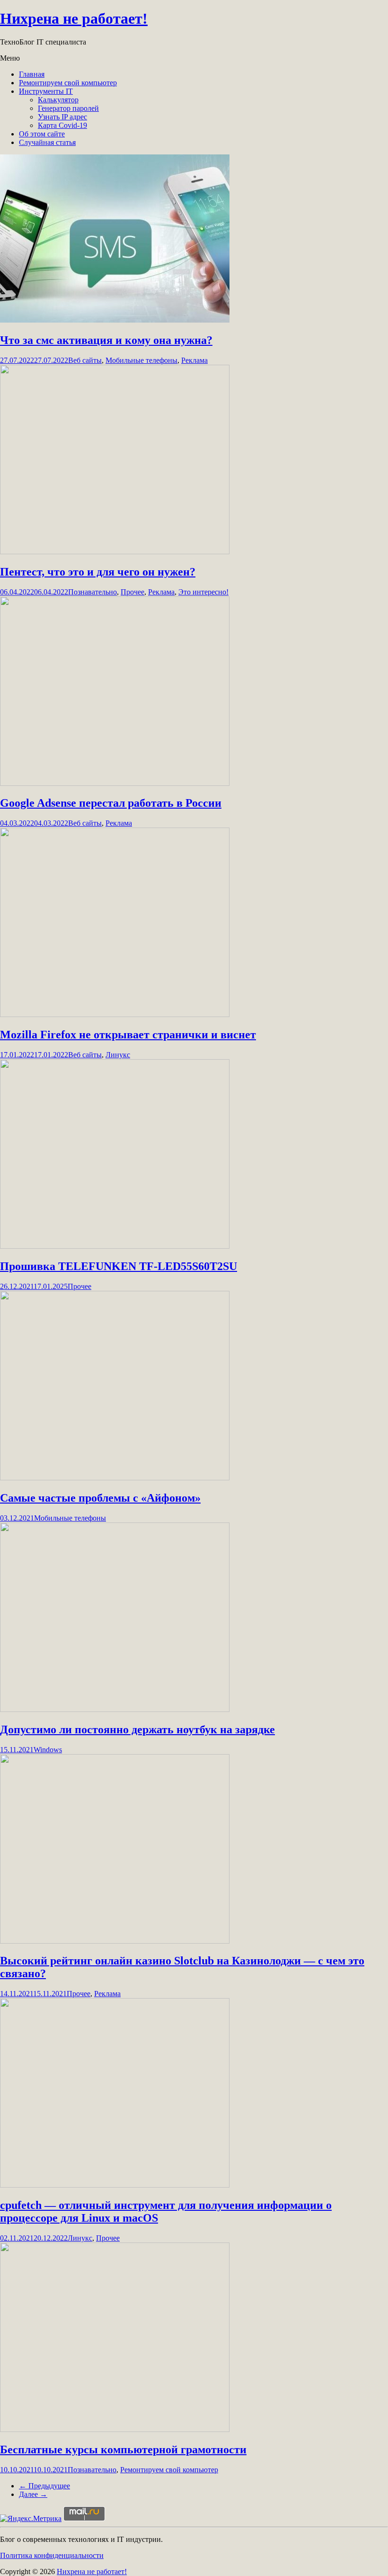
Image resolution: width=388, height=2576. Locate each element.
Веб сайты (85, 360)
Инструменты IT (46, 91)
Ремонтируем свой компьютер (68, 83)
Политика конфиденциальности (52, 2555)
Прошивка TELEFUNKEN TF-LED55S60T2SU (119, 1266)
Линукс (118, 1055)
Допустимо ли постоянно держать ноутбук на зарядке (137, 1729)
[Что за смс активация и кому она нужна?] (115, 320)
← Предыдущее (44, 2486)
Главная (32, 74)
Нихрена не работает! (74, 18)
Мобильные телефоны (141, 360)
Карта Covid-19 (62, 125)
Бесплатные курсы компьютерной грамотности (123, 2450)
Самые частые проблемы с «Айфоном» (100, 1498)
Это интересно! (203, 592)
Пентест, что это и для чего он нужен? (98, 572)
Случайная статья (47, 142)
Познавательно (93, 592)
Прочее (132, 592)
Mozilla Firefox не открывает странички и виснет (128, 1035)
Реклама (194, 360)
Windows (48, 1750)
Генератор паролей (68, 108)
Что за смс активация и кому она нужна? (106, 340)
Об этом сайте (42, 134)
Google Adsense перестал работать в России (111, 803)
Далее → (33, 2494)
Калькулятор (58, 100)
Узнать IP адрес (62, 117)
